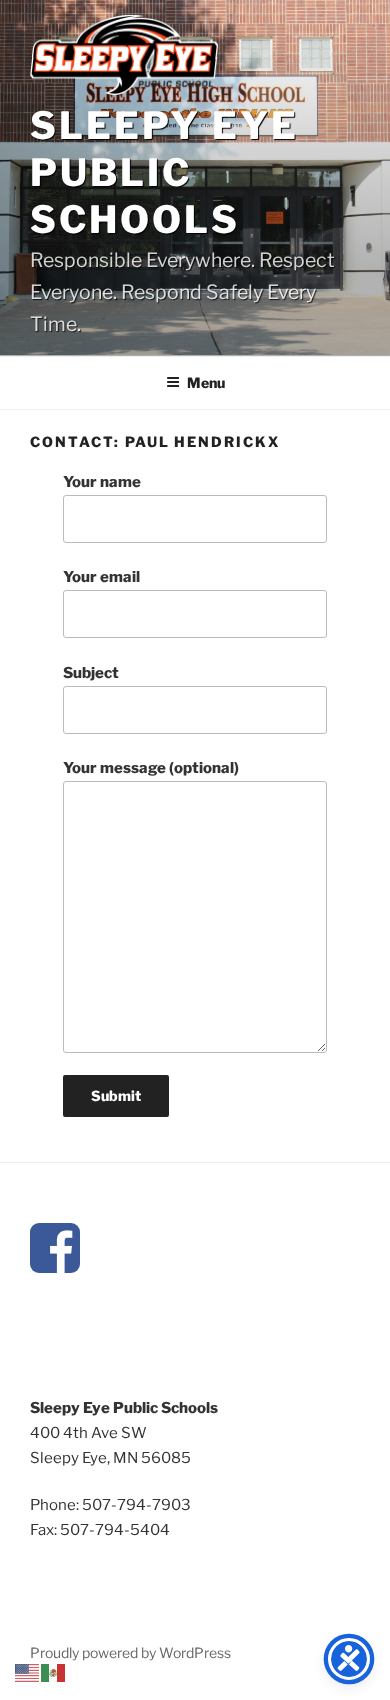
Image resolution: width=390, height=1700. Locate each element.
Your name (102, 482)
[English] (28, 1672)
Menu (206, 382)
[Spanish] (54, 1672)
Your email (101, 577)
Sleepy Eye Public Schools (164, 172)
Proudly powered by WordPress (130, 1652)
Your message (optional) (151, 768)
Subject (91, 673)
